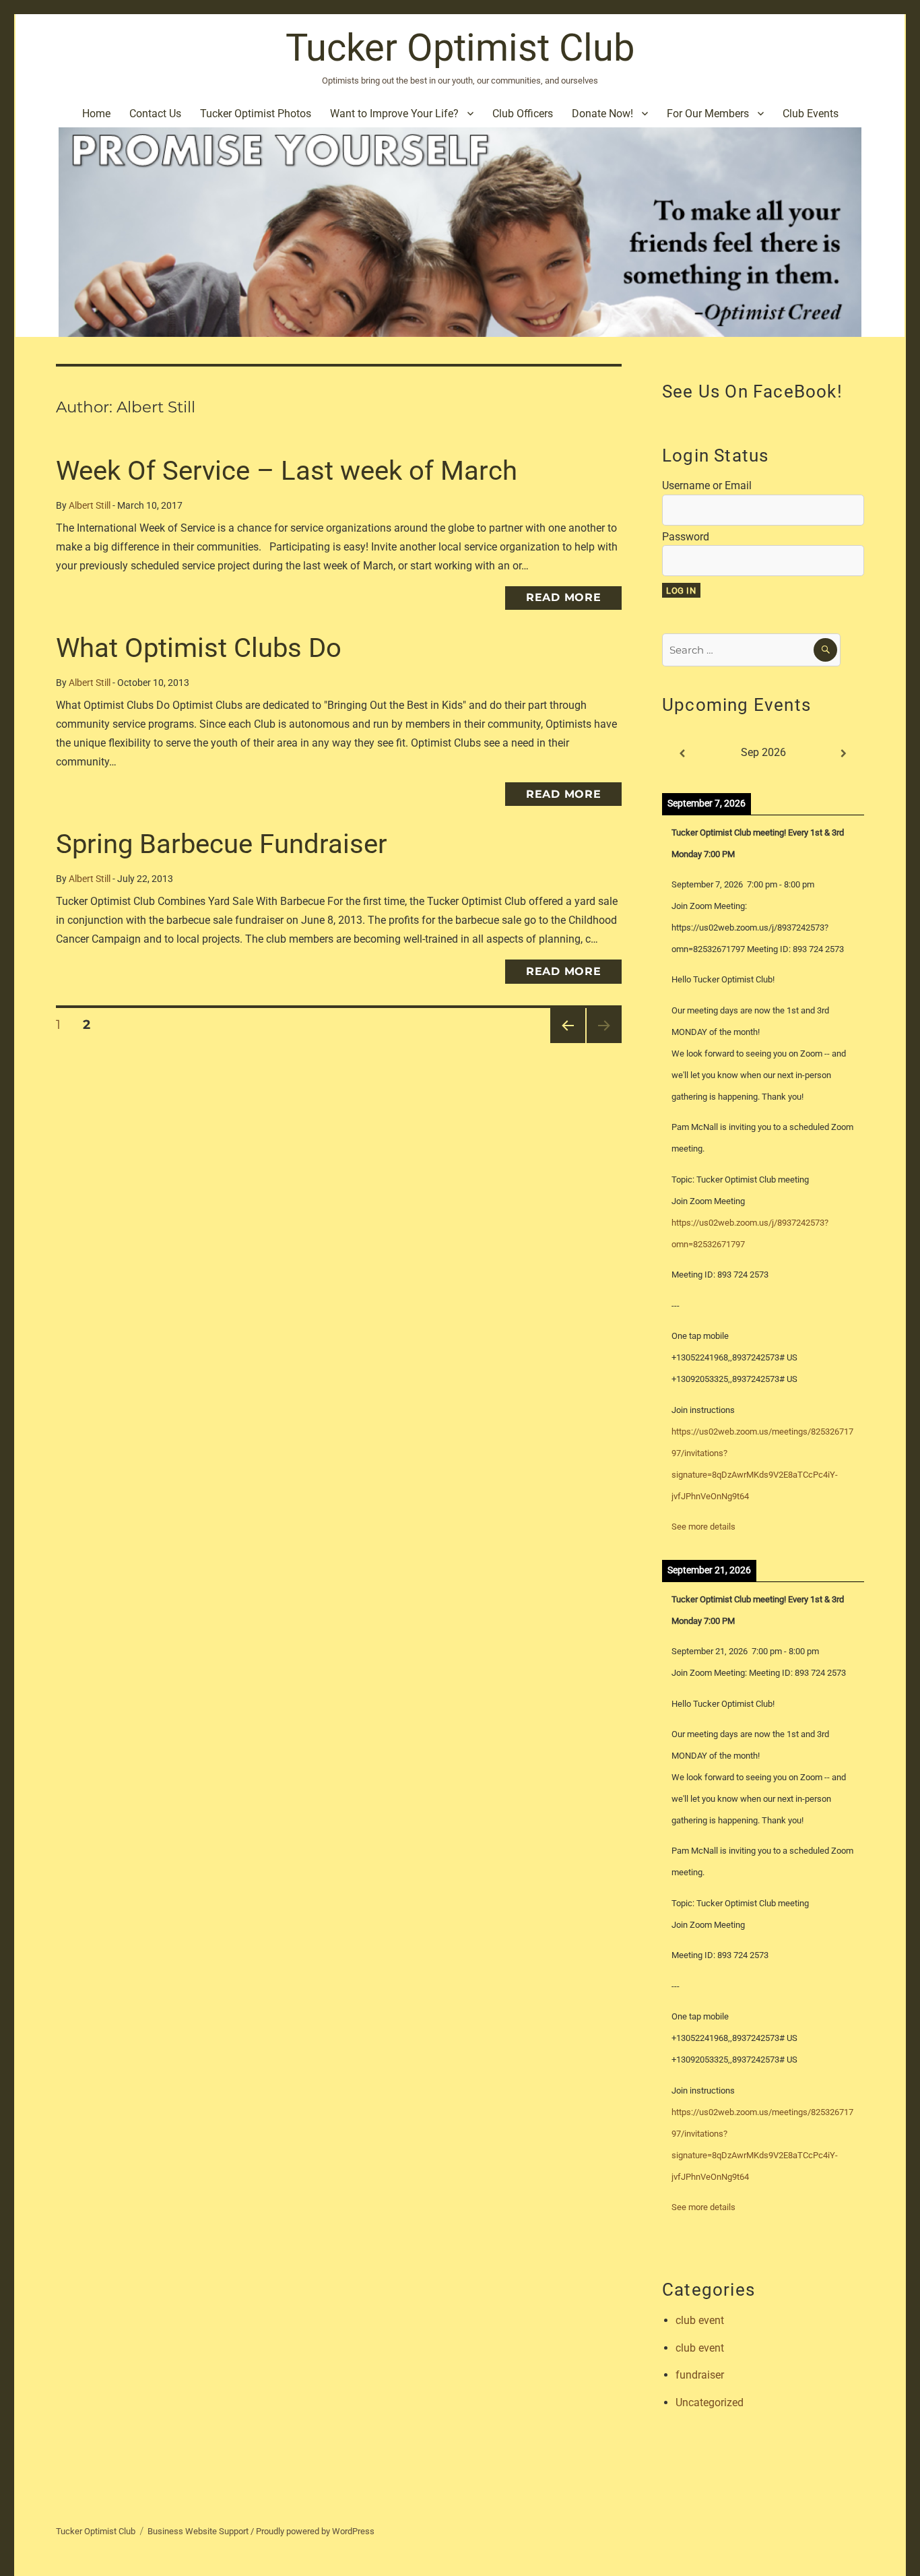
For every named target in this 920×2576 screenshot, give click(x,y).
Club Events (811, 114)
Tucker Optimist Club (460, 48)
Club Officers (523, 114)
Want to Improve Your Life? (394, 114)
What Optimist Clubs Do (199, 648)
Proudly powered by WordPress (315, 2531)
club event (700, 2320)
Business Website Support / (202, 2531)
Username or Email (707, 485)
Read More (564, 597)
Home (96, 114)
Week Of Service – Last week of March (287, 471)
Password (686, 537)
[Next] (844, 754)
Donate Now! (602, 114)
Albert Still (90, 506)
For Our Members (708, 114)
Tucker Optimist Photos (256, 114)
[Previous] (682, 754)
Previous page (567, 1043)
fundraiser (700, 2375)
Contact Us (155, 114)
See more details (703, 1527)
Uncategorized (710, 2402)
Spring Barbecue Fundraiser (222, 844)
